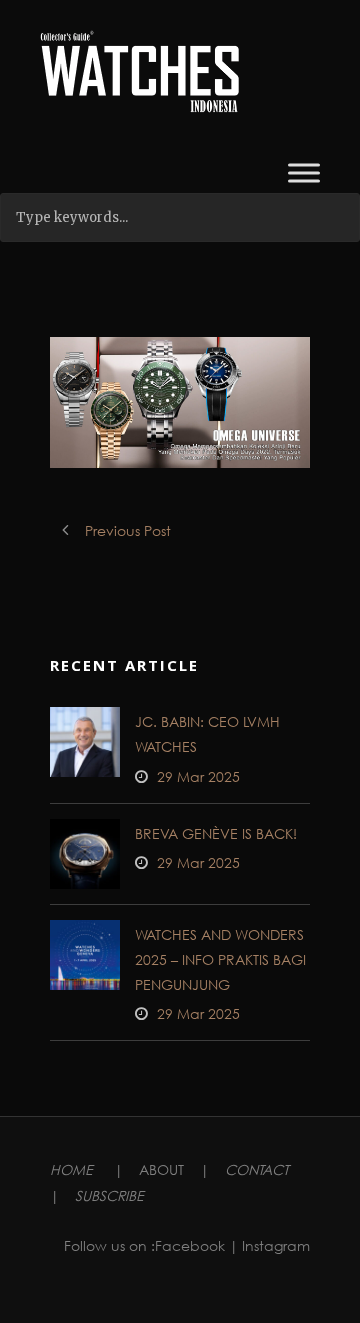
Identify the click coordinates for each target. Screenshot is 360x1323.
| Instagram (269, 1245)
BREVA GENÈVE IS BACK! (216, 833)
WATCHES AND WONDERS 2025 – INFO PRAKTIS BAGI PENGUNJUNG (220, 959)
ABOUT (161, 1169)
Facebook (190, 1245)
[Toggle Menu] (304, 172)
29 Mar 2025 (198, 776)
